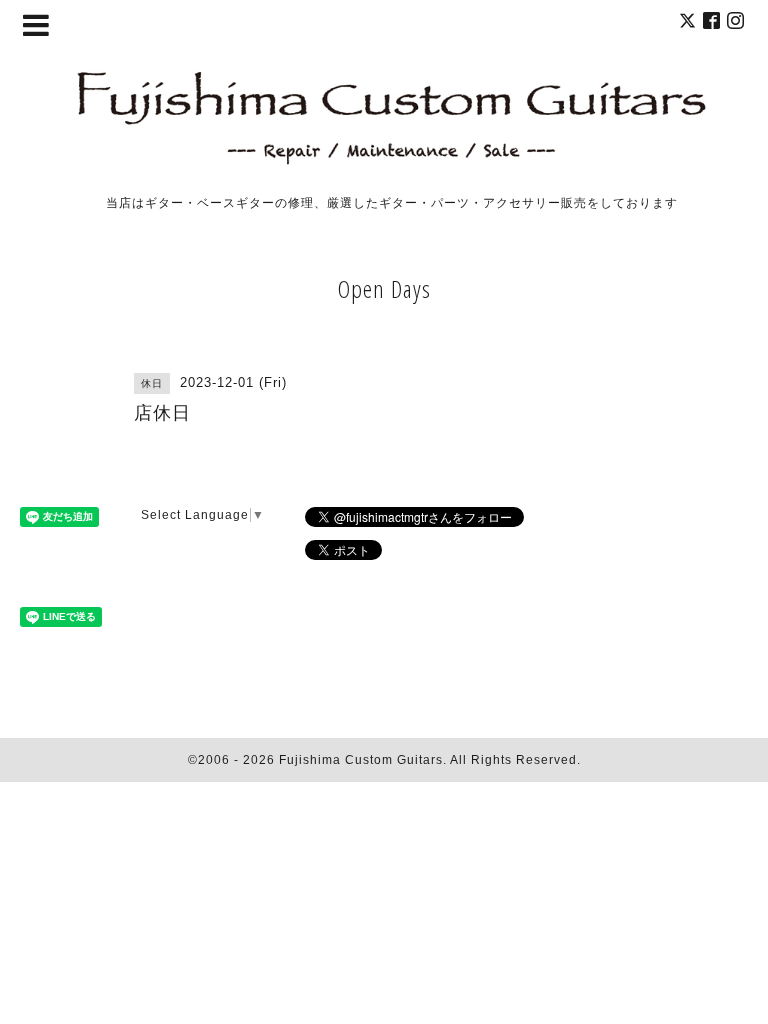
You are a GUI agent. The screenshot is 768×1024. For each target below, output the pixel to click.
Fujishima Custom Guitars (361, 760)
